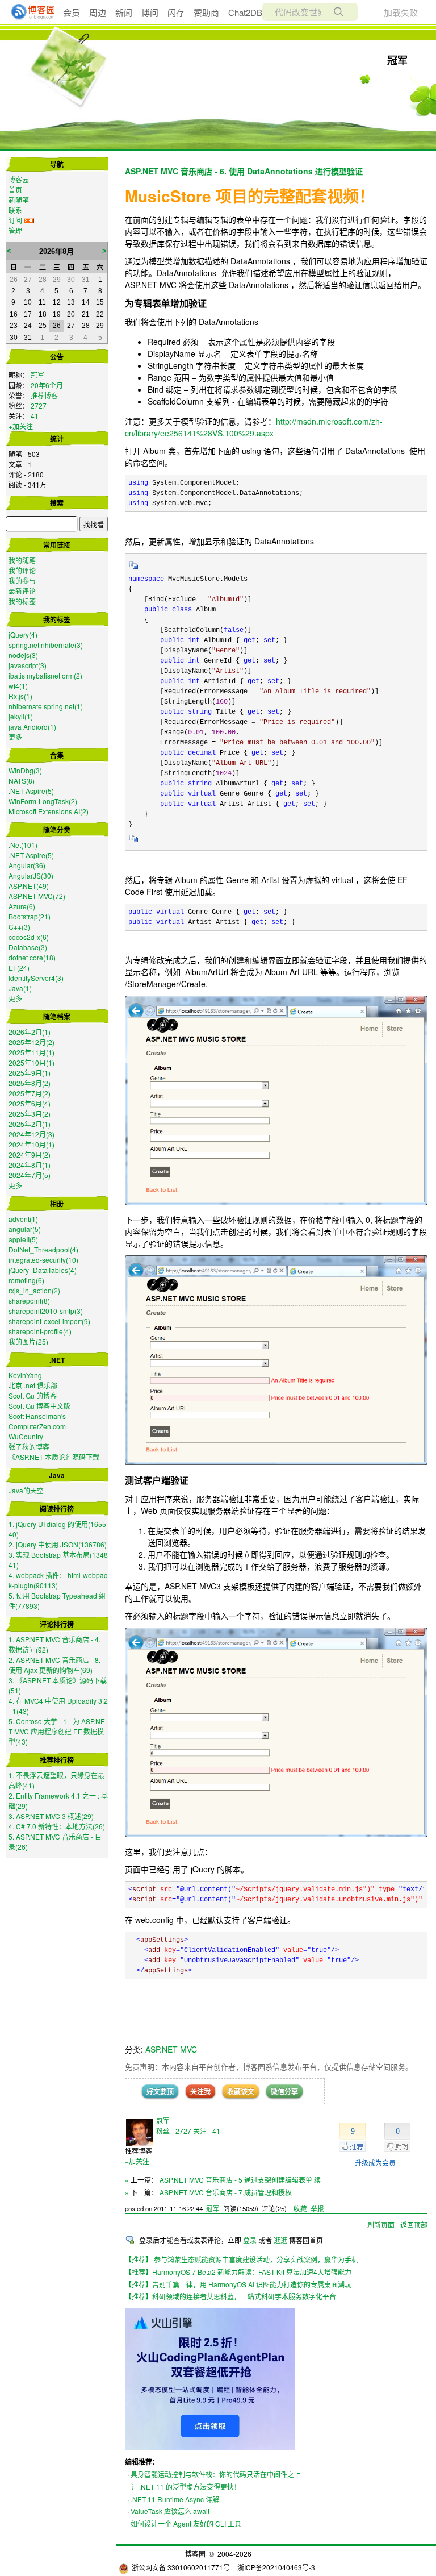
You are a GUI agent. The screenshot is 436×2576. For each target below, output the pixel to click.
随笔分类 (57, 830)
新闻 (124, 12)
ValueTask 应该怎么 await (170, 2511)
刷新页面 (381, 2225)
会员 (72, 12)
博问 (150, 12)
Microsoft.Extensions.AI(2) (49, 811)
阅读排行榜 (57, 1509)
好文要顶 (160, 2091)
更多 (15, 737)
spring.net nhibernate (46, 645)
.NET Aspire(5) (31, 791)
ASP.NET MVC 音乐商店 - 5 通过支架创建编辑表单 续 (240, 2180)
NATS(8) (22, 781)
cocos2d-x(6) (29, 937)
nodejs (23, 655)
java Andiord (32, 727)
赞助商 (206, 12)
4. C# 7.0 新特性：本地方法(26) (57, 1826)
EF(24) (19, 967)
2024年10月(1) (32, 1144)
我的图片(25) (28, 1341)
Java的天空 (26, 1490)
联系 (15, 210)
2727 (39, 405)
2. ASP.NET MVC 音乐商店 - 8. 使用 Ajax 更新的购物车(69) (54, 1665)
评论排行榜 (57, 1624)
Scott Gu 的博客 (33, 1395)
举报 (317, 2208)
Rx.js (20, 696)
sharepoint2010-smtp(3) (46, 1311)
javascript (28, 665)
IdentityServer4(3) (36, 978)
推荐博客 (44, 395)
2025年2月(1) (30, 1124)
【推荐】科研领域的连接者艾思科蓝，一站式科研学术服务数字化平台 (230, 2296)
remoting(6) (26, 1280)
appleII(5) (23, 1239)
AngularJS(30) (31, 875)
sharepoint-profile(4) (40, 1331)
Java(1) (20, 988)
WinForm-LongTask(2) (43, 801)
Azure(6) (22, 906)
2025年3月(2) (30, 1114)
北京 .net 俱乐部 (33, 1385)
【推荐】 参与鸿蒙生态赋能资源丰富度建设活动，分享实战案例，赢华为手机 (242, 2259)
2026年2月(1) (30, 1032)
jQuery (23, 634)
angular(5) (25, 1229)
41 (35, 416)
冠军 (397, 60)
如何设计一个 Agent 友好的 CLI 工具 (186, 2523)
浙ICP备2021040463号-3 (276, 2567)
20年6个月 (47, 385)
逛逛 (280, 2240)
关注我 (200, 2091)
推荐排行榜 (57, 1760)
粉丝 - (174, 2131)
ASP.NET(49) (29, 886)
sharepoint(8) (29, 1301)
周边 (98, 12)
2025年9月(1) (30, 1073)
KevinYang (25, 1375)
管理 (15, 230)
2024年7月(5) (30, 1175)
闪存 (176, 12)
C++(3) (19, 927)
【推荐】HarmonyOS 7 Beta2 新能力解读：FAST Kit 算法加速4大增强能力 (238, 2272)
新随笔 (19, 200)
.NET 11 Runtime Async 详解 (175, 2499)
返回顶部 (414, 2225)
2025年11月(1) (32, 1052)
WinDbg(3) (25, 770)
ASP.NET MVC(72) (37, 896)
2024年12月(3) (32, 1134)
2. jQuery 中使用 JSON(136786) (58, 1544)
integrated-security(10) (43, 1260)
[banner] (28, 12)
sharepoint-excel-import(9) (49, 1321)
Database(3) (28, 947)
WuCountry (26, 1436)
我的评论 (22, 570)
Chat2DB (245, 12)
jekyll (21, 716)
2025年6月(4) (30, 1103)
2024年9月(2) (30, 1154)
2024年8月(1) (30, 1165)
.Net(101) (23, 845)
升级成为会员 (375, 2163)
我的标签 (22, 601)
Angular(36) (27, 865)
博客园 (19, 179)
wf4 (18, 686)
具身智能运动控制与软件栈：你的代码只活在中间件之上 (216, 2474)
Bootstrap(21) (30, 916)
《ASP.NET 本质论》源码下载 (54, 1457)
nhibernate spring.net (46, 706)
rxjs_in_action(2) (34, 1290)
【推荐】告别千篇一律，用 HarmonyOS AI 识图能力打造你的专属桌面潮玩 (238, 2284)
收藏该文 (241, 2091)
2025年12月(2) (32, 1042)
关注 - (207, 2131)
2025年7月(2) (30, 1093)
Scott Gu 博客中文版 (39, 1406)
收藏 (300, 2208)
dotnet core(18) (32, 957)
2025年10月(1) (32, 1062)
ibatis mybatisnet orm (45, 675)
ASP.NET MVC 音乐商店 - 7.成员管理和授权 (226, 2192)
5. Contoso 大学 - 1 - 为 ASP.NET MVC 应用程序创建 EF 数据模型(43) (57, 1731)
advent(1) (23, 1219)
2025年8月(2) (30, 1083)
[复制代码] (134, 569)
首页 (15, 190)
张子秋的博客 (29, 1447)
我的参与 (22, 580)
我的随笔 (22, 560)
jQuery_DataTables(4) (43, 1270)
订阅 (15, 220)
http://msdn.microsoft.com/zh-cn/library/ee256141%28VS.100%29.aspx (254, 427)
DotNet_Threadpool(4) (43, 1249)
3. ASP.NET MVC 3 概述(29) (51, 1816)
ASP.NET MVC (171, 2049)
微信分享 (284, 2091)
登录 (250, 2240)
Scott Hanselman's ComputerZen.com (37, 1421)
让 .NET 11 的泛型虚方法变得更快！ (186, 2486)
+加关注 (21, 426)
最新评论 (22, 591)
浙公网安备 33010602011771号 (181, 2567)
